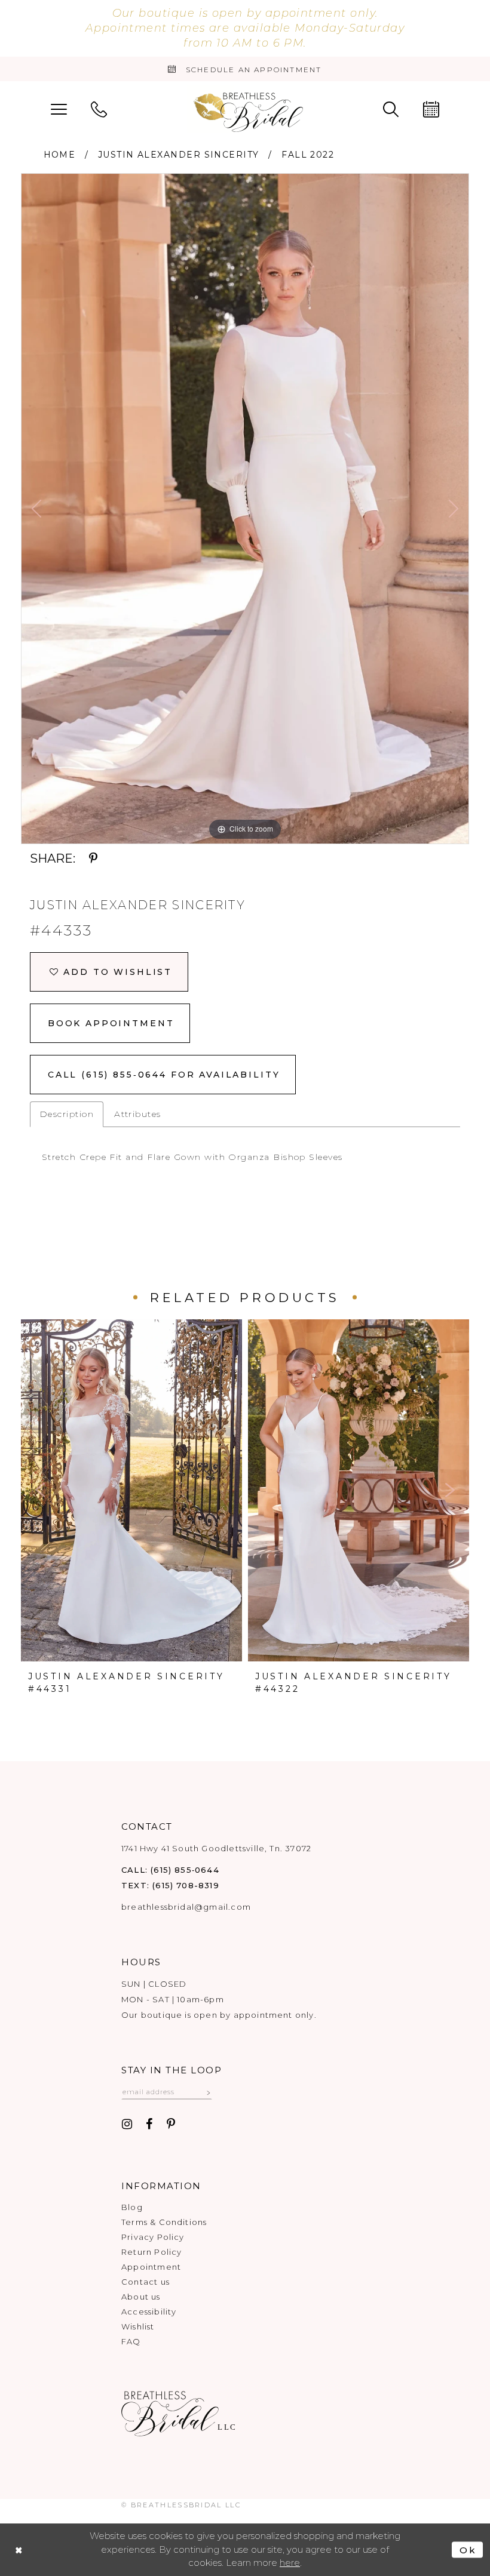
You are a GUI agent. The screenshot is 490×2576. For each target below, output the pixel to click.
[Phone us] (99, 108)
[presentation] (131, 1490)
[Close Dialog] (19, 2550)
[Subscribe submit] (209, 2092)
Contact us (146, 2282)
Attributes (138, 1114)
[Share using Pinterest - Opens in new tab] (93, 859)
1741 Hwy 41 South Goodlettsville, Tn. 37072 (216, 1848)
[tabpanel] (245, 509)
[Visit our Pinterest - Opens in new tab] (171, 2125)
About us (141, 2297)
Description (67, 1114)
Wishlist (138, 2326)
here (290, 2563)
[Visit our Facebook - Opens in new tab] (150, 2125)
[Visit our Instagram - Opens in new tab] (127, 2125)
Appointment (151, 2267)
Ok (468, 2550)
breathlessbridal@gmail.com (186, 1907)
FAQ (131, 2341)
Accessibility (149, 2312)
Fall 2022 (308, 155)
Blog (132, 2207)
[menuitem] (59, 108)
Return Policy (151, 2252)
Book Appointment (111, 1023)
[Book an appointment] (431, 108)
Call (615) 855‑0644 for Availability (164, 1075)
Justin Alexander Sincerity (179, 155)
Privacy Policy (153, 2237)
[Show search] (391, 108)
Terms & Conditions (164, 2222)
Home (60, 155)
